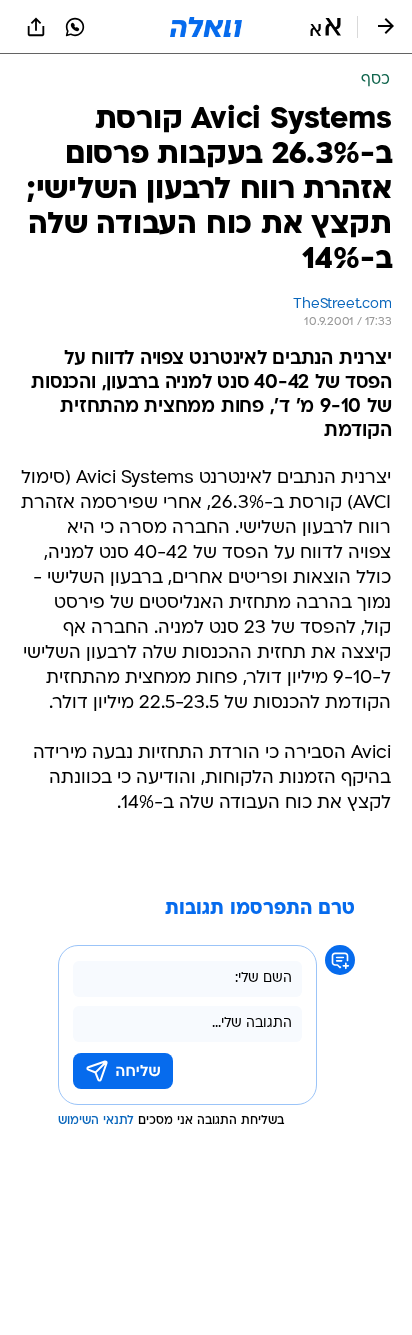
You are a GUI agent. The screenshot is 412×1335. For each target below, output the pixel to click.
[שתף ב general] (36, 27)
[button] (325, 27)
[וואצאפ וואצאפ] (75, 27)
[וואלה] (206, 27)
